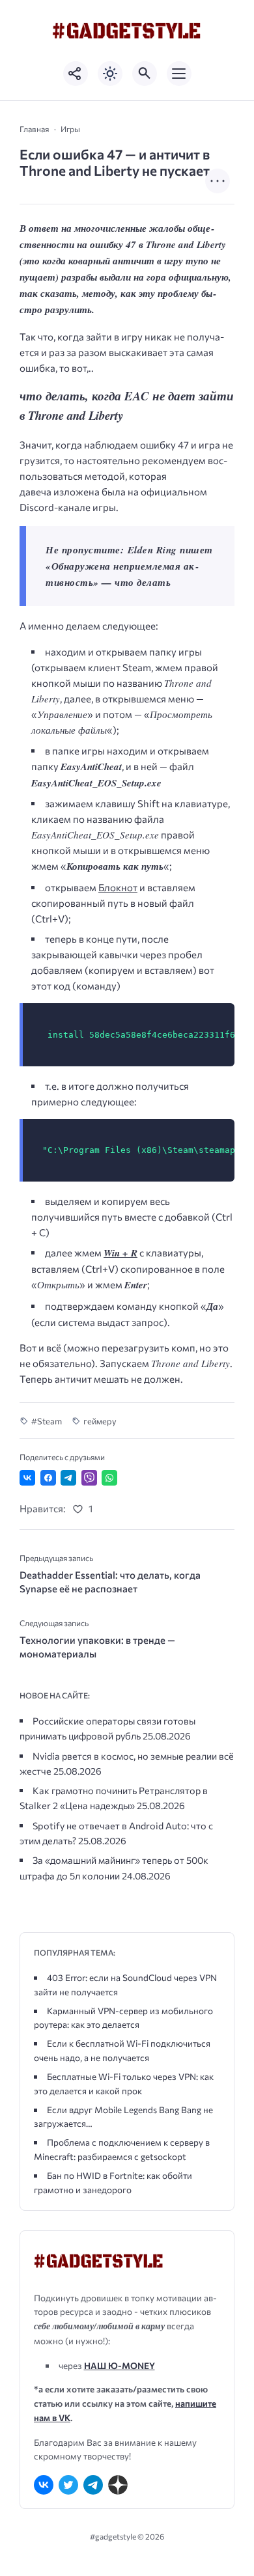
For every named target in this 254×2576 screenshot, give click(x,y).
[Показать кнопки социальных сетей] (76, 74)
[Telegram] (93, 2485)
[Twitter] (68, 2485)
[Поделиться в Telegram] (68, 1478)
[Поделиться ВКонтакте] (27, 1478)
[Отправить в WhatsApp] (109, 1478)
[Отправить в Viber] (89, 1478)
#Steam (47, 1421)
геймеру (100, 1421)
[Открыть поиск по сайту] (145, 74)
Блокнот (118, 887)
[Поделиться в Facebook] (48, 1478)
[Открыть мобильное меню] (179, 74)
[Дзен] (118, 2485)
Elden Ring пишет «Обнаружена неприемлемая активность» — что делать (129, 566)
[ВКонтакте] (44, 2485)
